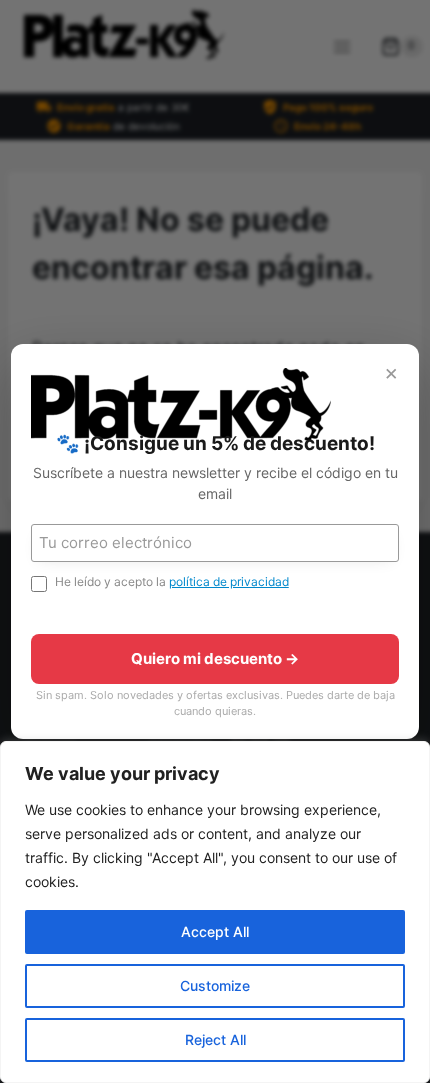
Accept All (215, 931)
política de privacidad (229, 581)
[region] (215, 912)
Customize (215, 985)
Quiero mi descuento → (215, 658)
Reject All (215, 1039)
